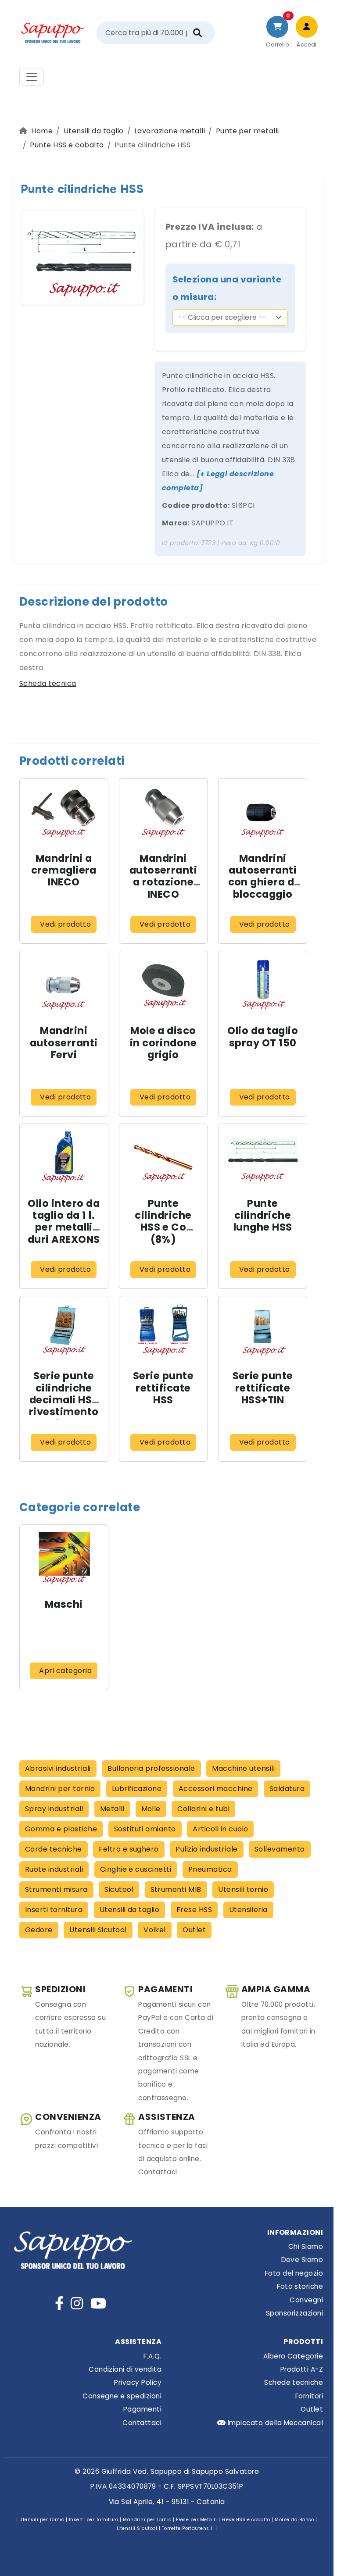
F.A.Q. (152, 2356)
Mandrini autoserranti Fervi (64, 1042)
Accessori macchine (216, 1789)
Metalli (112, 1809)
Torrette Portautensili (188, 2528)
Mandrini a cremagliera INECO (64, 870)
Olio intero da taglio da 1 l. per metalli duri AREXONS (64, 1221)
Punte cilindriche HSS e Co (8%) (163, 1221)
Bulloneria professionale (151, 1768)
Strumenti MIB (176, 1889)
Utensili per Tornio (42, 2520)
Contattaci (142, 2423)
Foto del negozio (294, 2273)
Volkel (155, 1930)
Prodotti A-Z (302, 2369)
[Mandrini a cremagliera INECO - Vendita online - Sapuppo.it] (64, 812)
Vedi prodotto (65, 924)
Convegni (306, 2300)
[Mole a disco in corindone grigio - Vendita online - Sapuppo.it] (163, 984)
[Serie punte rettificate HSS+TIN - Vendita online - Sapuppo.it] (263, 1329)
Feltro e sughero (129, 1849)
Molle (151, 1809)
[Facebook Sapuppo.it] (59, 2303)
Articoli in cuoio (220, 1829)
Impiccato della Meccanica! (274, 2423)
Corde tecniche (54, 1849)
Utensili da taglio (94, 131)
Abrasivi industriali (58, 1768)
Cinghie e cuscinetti (136, 1869)
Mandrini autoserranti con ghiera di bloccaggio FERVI (263, 882)
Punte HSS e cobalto (67, 145)
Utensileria (248, 1910)
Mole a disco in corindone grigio (163, 1042)
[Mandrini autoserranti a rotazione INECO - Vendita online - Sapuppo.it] (163, 812)
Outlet (194, 1930)
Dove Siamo (302, 2260)
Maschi (64, 1604)
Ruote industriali (54, 1869)
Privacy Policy (138, 2382)
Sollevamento (280, 1849)
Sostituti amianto (145, 1829)
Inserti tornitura (54, 1910)
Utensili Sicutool (98, 1930)
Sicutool (119, 1889)
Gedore (39, 1930)
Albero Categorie (293, 2356)
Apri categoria (65, 1671)
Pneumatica (210, 1869)
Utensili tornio (243, 1889)
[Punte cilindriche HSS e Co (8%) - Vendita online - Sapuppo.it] (163, 1157)
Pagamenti (142, 2409)
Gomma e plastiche (61, 1829)
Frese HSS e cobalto (246, 2520)
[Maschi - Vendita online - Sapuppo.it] (64, 1558)
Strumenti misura (56, 1889)
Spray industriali (54, 1809)
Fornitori (309, 2396)
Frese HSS (194, 1910)
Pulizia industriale (206, 1849)
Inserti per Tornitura (94, 2520)
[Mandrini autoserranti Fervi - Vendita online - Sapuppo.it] (64, 984)
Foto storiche (300, 2286)
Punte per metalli (247, 131)
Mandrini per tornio (60, 1789)
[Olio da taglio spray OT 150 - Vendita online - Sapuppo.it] (263, 984)
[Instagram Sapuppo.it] (77, 2303)
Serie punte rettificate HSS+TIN (263, 1388)
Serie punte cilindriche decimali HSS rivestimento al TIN (64, 1400)
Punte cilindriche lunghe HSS (263, 1215)
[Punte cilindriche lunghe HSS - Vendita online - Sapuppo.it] (263, 1157)
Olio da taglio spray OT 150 (263, 1036)
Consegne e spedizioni (122, 2396)
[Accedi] (307, 27)
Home (42, 131)
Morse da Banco (294, 2520)
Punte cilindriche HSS (82, 189)
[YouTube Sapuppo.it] (98, 2303)
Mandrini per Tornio (147, 2520)
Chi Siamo (306, 2246)
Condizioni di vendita (125, 2369)
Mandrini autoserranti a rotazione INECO (163, 876)
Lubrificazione (137, 1789)
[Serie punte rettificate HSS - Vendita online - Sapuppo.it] (163, 1329)
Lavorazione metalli (170, 131)
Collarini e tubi (203, 1809)
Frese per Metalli (196, 2520)
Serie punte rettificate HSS (163, 1388)
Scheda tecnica (48, 683)
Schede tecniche (294, 2382)
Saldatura (287, 1789)
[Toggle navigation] (32, 77)
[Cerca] (197, 33)
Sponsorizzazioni (294, 2313)
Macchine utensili (243, 1768)
